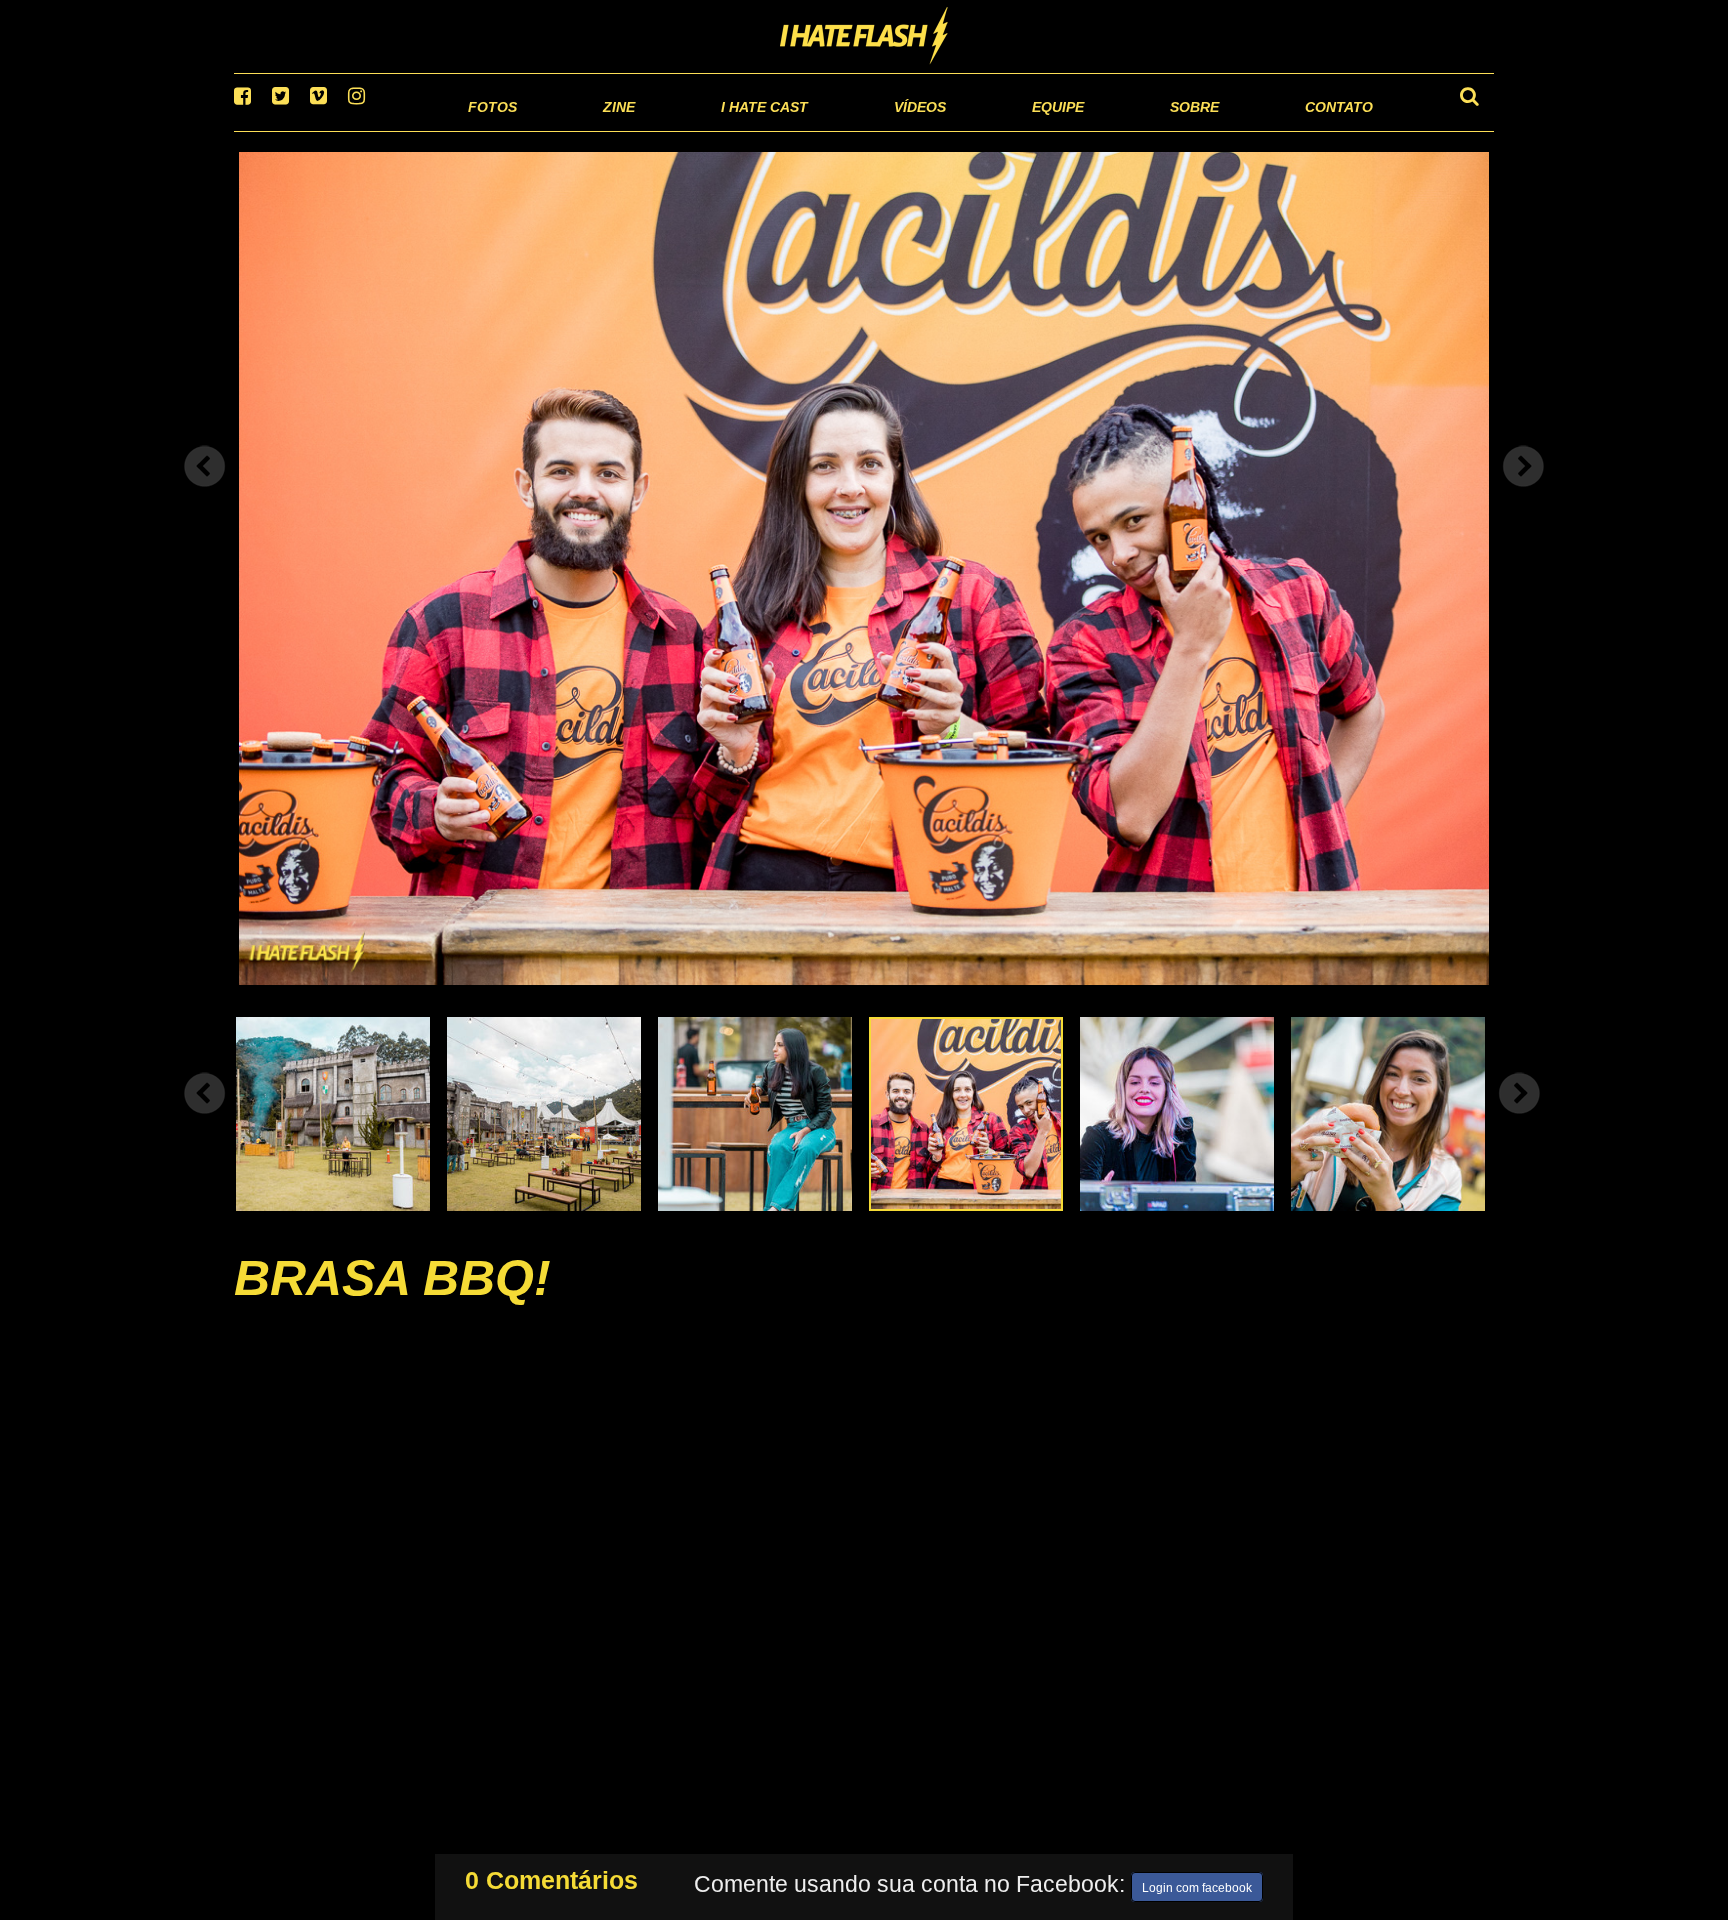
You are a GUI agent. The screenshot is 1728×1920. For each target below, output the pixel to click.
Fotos (354, 129)
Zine (489, 129)
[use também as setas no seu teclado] (205, 492)
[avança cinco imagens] (205, 1118)
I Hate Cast (657, 129)
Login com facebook (1197, 1884)
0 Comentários (551, 1876)
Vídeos (843, 129)
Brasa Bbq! (392, 1303)
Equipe (1000, 129)
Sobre (1154, 129)
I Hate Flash (864, 37)
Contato (1320, 129)
